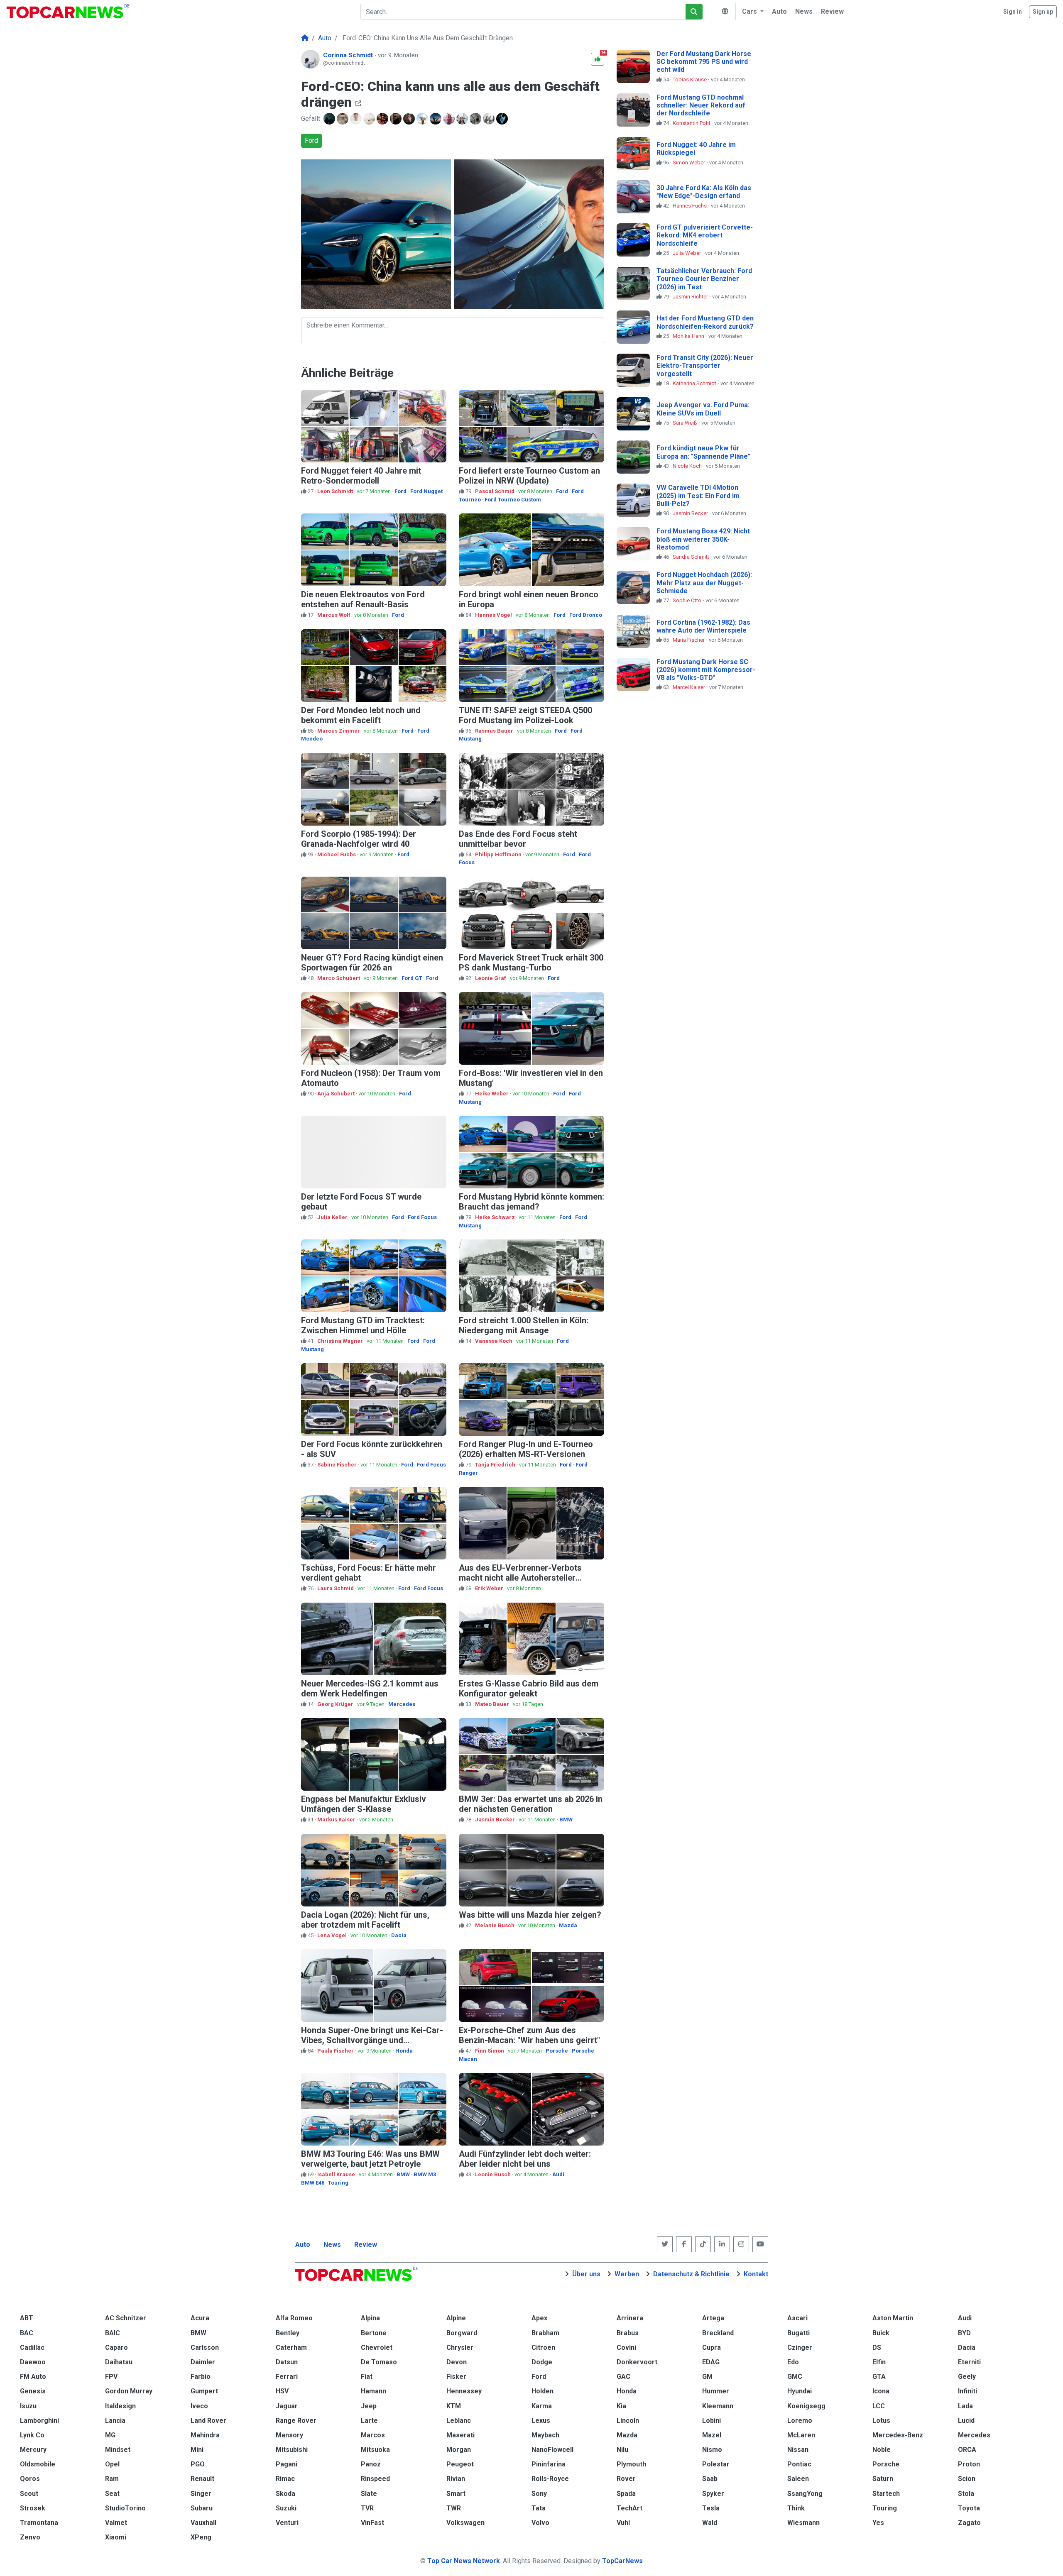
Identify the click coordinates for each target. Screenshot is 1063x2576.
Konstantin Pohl (692, 123)
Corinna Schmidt (349, 55)
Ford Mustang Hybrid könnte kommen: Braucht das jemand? (531, 1202)
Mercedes (402, 1704)
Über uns (586, 2274)
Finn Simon (490, 2051)
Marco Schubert (339, 978)
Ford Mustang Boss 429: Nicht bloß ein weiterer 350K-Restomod (703, 539)
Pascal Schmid (495, 491)
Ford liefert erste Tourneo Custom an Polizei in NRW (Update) (529, 476)
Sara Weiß (686, 423)
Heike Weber (492, 1094)
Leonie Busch (494, 2174)
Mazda (568, 1925)
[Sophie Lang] (397, 119)
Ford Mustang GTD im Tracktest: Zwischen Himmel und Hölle (363, 1325)
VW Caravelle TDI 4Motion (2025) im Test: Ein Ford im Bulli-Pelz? (698, 495)
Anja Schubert (337, 1094)
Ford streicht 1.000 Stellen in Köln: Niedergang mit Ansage (524, 1325)
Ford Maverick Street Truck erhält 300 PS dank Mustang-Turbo (531, 963)
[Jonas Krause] (343, 119)
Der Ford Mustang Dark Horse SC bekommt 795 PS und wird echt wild (704, 62)
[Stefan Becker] (490, 119)
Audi (558, 2174)
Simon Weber (689, 163)
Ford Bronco (586, 615)
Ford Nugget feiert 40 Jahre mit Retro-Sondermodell (361, 476)
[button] (752, 12)
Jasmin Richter (691, 297)
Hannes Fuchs (690, 206)
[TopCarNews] (305, 38)
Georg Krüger (336, 1704)
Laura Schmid (336, 1588)
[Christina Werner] (410, 119)
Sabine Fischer (338, 1465)
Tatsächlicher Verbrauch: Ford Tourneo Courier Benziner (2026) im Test (704, 279)
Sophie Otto (688, 600)
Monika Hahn (689, 336)
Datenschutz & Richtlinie (691, 2274)
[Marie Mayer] (450, 119)
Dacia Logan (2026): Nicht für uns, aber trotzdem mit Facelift (365, 1920)
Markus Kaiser (337, 1820)
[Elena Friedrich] (463, 119)
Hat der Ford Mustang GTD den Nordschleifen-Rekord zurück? (705, 322)
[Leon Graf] (436, 119)
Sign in (1013, 12)
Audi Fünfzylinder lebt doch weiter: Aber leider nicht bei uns (525, 2159)
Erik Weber (490, 1588)
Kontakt (756, 2274)
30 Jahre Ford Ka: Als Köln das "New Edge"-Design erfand (704, 192)
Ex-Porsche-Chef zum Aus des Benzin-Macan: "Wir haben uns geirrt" (529, 2035)
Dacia (399, 1935)
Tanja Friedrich (496, 1465)
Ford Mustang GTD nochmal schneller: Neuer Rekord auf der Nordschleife (701, 105)
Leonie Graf (491, 978)
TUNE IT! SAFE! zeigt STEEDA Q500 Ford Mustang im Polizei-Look (525, 715)
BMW (566, 1820)
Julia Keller (333, 1217)
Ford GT (412, 978)
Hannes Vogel (494, 615)
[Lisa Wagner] (383, 119)
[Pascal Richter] (423, 119)
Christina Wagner (341, 1341)
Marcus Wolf (334, 615)
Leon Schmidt (336, 491)
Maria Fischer (689, 640)
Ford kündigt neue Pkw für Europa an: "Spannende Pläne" (703, 452)
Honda (404, 2051)
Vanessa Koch (494, 1341)
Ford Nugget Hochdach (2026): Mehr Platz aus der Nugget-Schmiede (704, 583)
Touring (338, 2183)
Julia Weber (687, 253)
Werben (627, 2274)
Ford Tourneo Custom (513, 500)
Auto (303, 2245)
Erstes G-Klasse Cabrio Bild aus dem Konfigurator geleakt (529, 1689)
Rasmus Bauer (495, 731)
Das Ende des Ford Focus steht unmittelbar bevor (518, 839)
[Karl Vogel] (476, 119)
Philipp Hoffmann (499, 854)
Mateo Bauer (493, 1704)
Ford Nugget (426, 491)
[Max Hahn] (357, 119)
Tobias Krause (690, 79)
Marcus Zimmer (339, 731)
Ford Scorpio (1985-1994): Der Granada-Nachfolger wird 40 (359, 839)
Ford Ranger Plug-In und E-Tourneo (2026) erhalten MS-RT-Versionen (526, 1449)
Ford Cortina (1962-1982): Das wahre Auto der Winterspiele (703, 626)
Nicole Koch (688, 466)
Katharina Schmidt (695, 383)
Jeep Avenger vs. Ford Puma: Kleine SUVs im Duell (703, 409)
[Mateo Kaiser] (330, 119)
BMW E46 (313, 2183)
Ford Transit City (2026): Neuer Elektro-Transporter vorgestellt (705, 365)
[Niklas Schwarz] (503, 119)
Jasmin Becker (496, 1820)
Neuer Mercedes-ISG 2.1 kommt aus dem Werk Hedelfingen (370, 1689)
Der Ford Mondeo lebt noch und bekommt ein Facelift (361, 715)
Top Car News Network (464, 2561)
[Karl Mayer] (370, 119)
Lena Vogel (333, 1935)
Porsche (557, 2051)
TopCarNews (622, 2561)
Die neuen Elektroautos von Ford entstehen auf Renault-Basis (363, 599)
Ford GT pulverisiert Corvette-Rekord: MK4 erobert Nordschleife (705, 235)
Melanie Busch (495, 1925)
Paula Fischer (336, 2051)
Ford (311, 141)
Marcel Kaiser (689, 687)
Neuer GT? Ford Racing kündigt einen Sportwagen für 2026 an (372, 963)
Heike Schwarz (496, 1217)
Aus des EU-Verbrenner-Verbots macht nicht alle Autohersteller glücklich (520, 1578)
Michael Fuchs (337, 854)
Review (366, 2245)
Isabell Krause (337, 2174)
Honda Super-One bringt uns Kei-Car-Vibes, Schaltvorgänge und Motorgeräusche (372, 2040)
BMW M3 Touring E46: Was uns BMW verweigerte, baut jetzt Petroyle (370, 2159)
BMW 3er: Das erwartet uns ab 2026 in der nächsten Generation (531, 1804)
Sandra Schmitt (692, 557)
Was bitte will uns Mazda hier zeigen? (530, 1915)
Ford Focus (422, 1217)
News (332, 2245)
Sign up (1043, 12)
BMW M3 (425, 2174)
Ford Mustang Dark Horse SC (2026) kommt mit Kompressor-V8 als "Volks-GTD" (706, 670)
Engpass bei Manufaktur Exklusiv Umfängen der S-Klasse (364, 1804)
